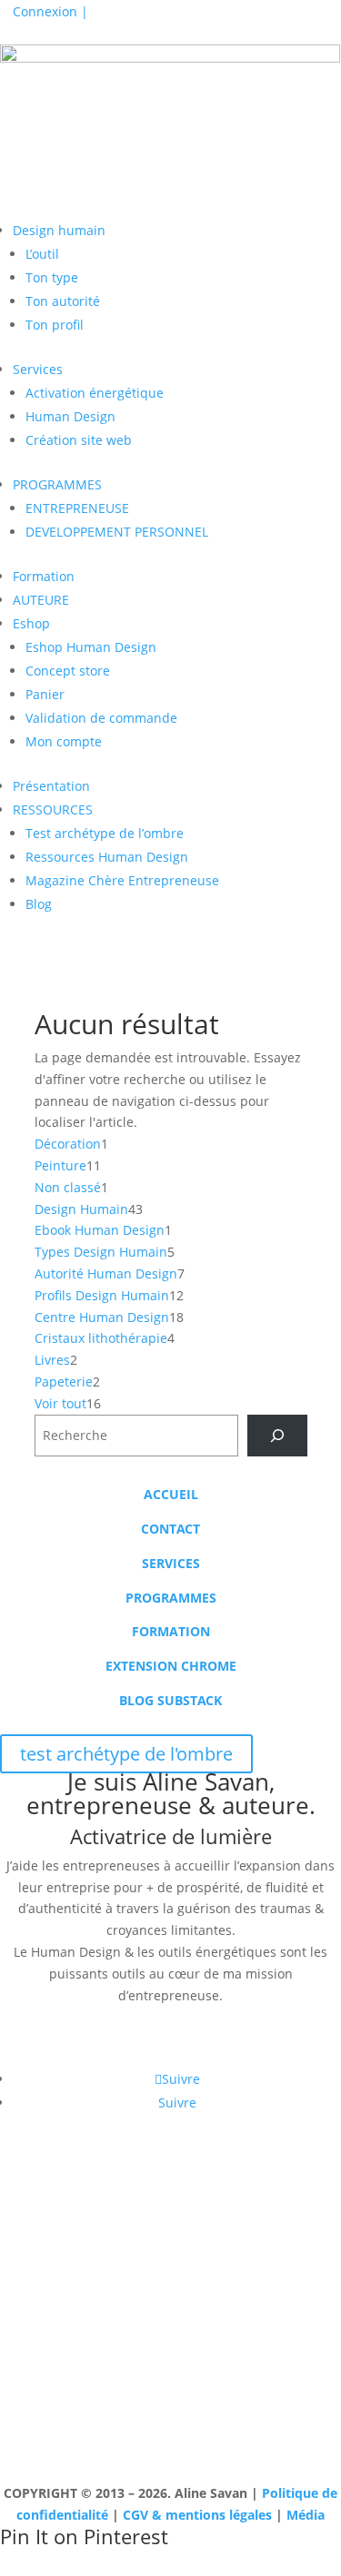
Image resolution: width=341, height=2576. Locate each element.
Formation (44, 576)
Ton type (52, 277)
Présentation (51, 786)
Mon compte (64, 741)
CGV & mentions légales (197, 2515)
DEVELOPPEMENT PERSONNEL (117, 532)
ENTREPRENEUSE (77, 508)
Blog (39, 904)
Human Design (70, 416)
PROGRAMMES (57, 484)
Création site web (79, 440)
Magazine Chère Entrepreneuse (122, 880)
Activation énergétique (95, 393)
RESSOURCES (53, 809)
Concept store (68, 671)
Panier (45, 694)
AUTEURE (41, 600)
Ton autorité (63, 301)
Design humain (59, 230)
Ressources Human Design (107, 857)
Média (306, 2515)
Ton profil (55, 325)
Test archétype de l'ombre (127, 203)
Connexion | (50, 11)
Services (38, 369)
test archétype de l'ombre (126, 1754)
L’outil (42, 254)
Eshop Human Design (91, 647)
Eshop (31, 623)
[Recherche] (277, 1436)
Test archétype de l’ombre (105, 833)
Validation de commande (101, 718)
